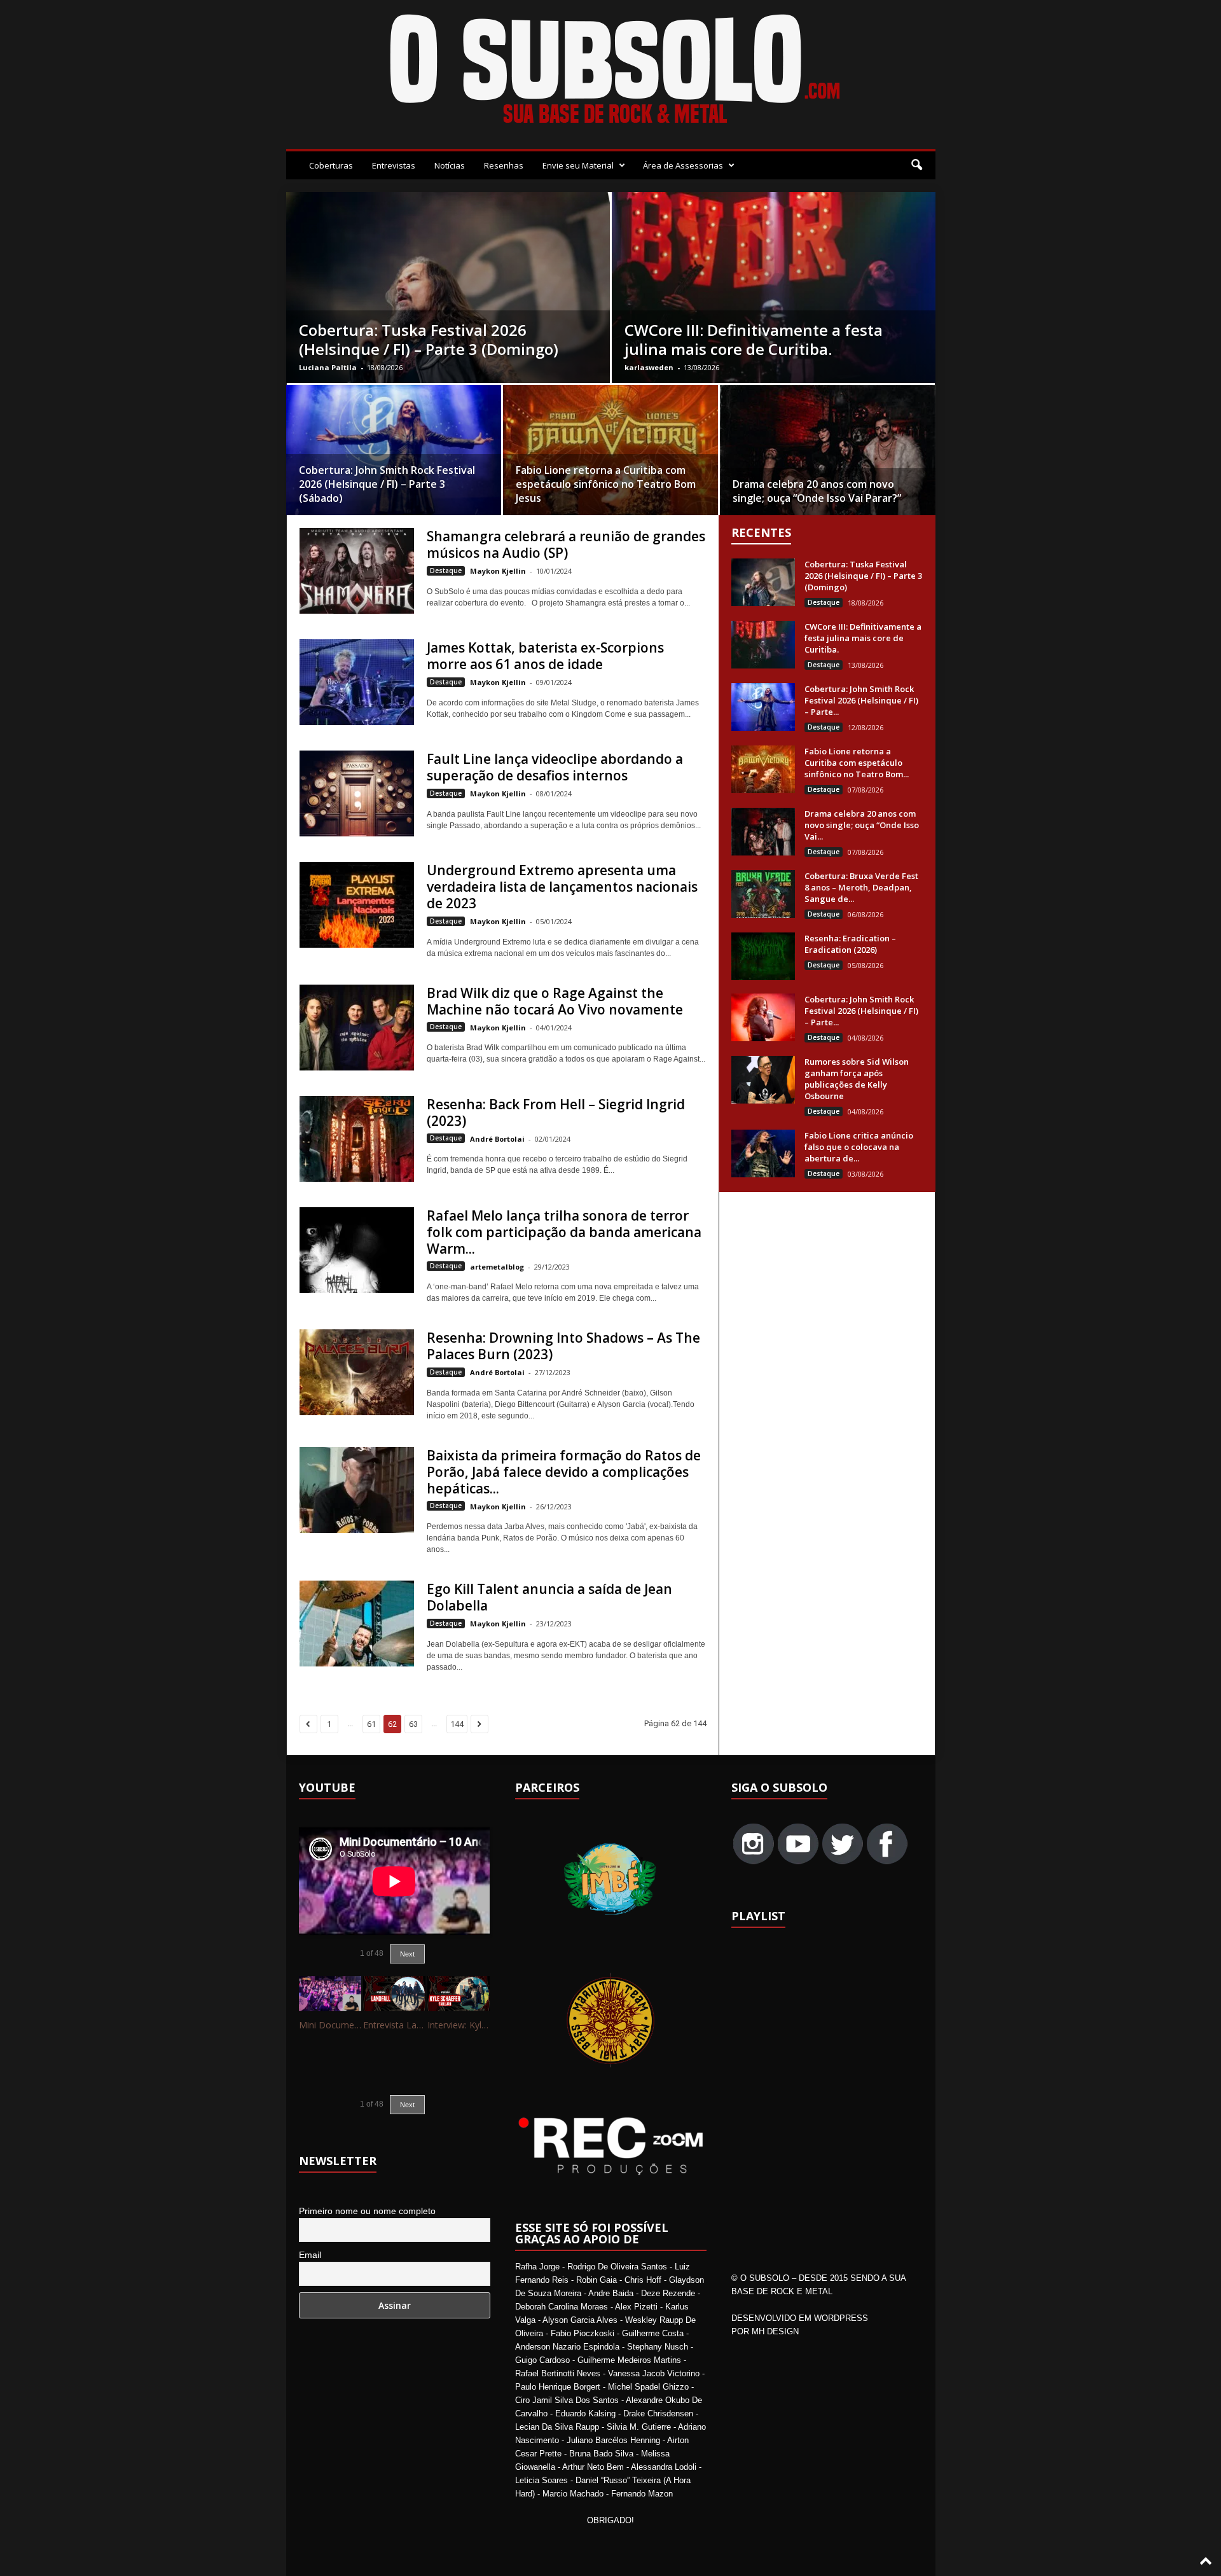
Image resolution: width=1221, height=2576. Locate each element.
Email (310, 2255)
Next (407, 1954)
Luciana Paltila (328, 367)
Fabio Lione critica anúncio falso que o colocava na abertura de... (859, 1147)
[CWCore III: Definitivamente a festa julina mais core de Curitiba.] (763, 645)
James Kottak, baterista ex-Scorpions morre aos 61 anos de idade (545, 656)
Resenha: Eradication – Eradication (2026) (850, 944)
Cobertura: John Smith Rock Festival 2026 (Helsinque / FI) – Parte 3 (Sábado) (387, 484)
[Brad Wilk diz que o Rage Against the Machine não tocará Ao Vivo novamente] (357, 1028)
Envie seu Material (578, 165)
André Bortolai (497, 1139)
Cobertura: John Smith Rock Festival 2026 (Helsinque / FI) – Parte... (861, 700)
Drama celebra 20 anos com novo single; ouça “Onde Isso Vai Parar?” (817, 491)
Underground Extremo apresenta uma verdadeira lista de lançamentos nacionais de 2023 (562, 887)
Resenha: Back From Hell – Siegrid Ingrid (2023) (556, 1112)
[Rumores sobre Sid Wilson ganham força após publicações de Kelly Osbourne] (763, 1080)
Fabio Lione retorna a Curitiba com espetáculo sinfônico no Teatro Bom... (857, 763)
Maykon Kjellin (498, 571)
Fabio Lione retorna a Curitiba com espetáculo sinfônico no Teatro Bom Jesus (606, 484)
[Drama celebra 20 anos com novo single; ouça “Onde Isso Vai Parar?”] (828, 464)
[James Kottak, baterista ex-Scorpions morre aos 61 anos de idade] (357, 682)
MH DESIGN (775, 2331)
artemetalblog (497, 1267)
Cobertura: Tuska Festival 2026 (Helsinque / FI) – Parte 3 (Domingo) (429, 339)
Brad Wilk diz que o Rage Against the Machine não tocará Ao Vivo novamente (555, 1001)
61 (371, 1724)
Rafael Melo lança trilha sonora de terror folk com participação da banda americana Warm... (564, 1232)
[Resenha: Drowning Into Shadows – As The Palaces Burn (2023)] (357, 1372)
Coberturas (331, 165)
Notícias (450, 165)
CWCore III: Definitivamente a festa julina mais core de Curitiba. (754, 339)
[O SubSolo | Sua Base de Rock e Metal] (611, 71)
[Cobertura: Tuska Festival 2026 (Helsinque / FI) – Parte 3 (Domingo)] (763, 582)
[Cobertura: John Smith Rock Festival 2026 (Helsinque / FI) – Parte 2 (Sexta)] (763, 1017)
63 (413, 1724)
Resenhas (504, 165)
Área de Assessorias (683, 165)
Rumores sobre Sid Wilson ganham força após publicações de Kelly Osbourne (857, 1079)
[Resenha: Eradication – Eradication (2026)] (763, 956)
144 (457, 1724)
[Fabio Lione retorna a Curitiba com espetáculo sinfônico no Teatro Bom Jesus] (610, 454)
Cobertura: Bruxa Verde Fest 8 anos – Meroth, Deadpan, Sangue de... (861, 887)
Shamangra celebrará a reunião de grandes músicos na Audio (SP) (566, 544)
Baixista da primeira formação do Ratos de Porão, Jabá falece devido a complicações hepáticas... (564, 1472)
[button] (916, 165)
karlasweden (649, 367)
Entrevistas (394, 165)
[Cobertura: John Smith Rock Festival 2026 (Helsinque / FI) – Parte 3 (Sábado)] (394, 454)
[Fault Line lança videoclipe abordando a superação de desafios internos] (357, 793)
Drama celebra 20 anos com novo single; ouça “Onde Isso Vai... (862, 825)
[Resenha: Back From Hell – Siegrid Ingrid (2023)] (357, 1139)
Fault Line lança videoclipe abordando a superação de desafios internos (555, 767)
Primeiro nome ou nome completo (367, 2211)
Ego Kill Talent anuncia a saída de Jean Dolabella (549, 1597)
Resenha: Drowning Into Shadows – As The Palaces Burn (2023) (563, 1346)
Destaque (446, 571)
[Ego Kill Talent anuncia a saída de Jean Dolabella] (357, 1624)
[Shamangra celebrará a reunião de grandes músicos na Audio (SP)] (357, 571)
